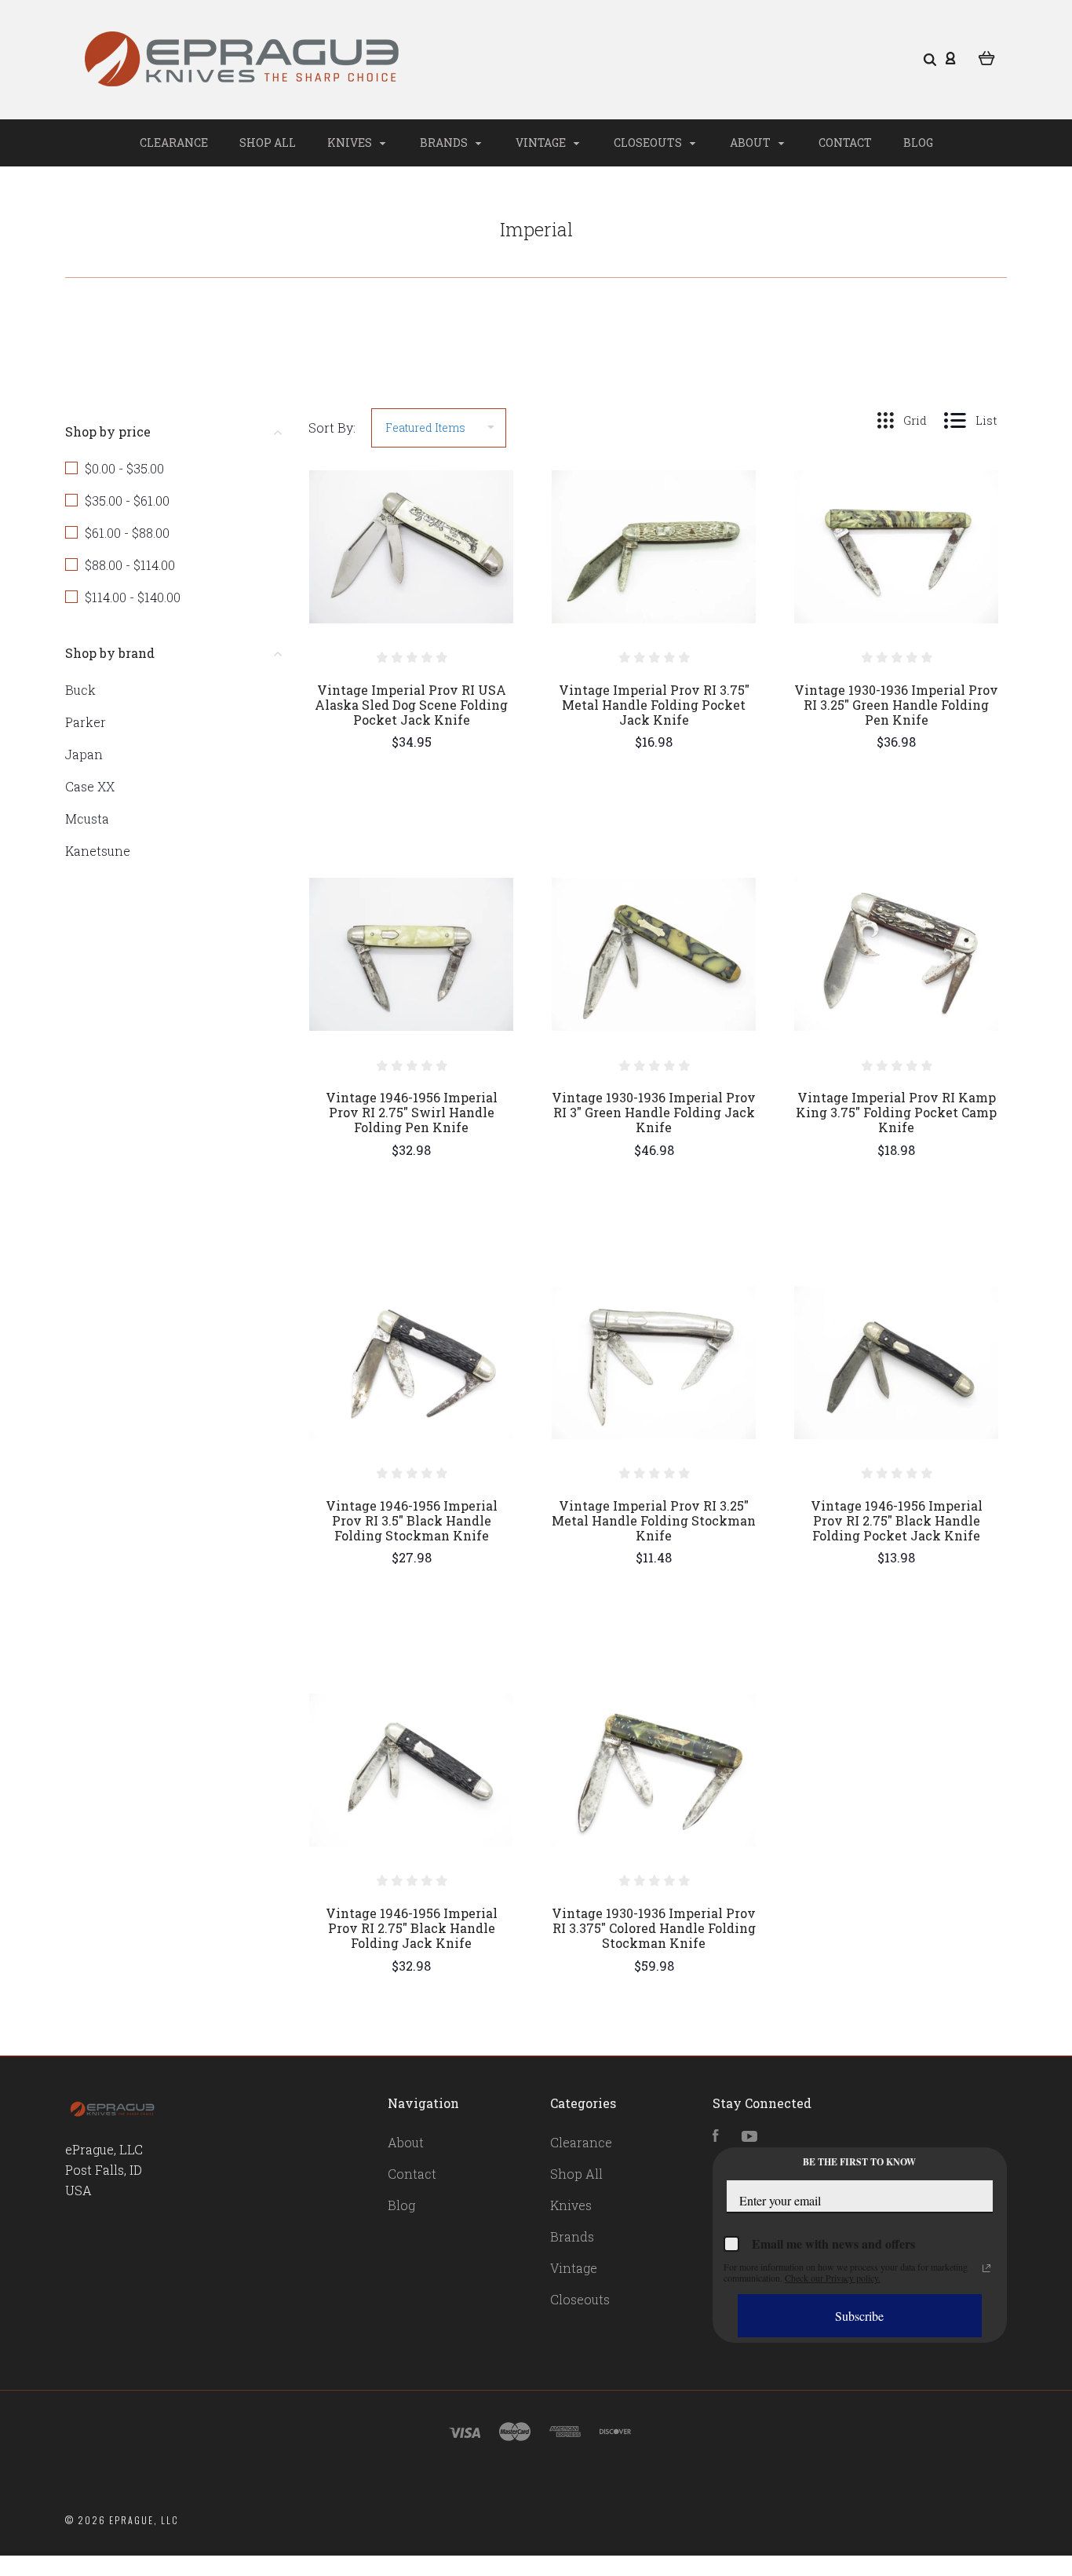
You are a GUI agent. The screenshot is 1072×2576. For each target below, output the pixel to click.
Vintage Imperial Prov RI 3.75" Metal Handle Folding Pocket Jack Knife (654, 705)
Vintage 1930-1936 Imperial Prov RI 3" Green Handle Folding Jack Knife (654, 1112)
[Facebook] (716, 2137)
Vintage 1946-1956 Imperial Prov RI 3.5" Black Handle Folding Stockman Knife (412, 1520)
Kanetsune (98, 851)
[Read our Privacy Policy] (986, 2268)
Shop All (268, 143)
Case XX (90, 786)
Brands (445, 143)
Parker (86, 722)
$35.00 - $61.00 (127, 501)
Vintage (542, 143)
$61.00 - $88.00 (127, 533)
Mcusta (87, 818)
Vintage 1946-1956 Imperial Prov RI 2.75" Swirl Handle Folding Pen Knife (412, 1112)
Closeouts (649, 143)
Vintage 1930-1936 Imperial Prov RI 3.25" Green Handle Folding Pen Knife (896, 705)
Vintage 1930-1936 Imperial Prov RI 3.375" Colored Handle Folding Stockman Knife (654, 1928)
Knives (351, 143)
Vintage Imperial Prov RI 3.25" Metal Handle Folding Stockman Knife (654, 1520)
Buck (80, 690)
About (751, 143)
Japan (84, 754)
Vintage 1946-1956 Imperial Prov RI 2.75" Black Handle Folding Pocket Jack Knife (897, 1520)
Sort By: (332, 428)
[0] (987, 57)
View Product (412, 580)
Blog (918, 143)
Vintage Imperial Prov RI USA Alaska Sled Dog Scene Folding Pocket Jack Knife (411, 705)
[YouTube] (749, 2137)
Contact (845, 143)
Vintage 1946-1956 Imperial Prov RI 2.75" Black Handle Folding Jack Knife (412, 1928)
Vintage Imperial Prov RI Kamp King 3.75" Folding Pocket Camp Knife (896, 1112)
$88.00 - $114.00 (130, 565)
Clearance (174, 143)
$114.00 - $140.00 (133, 597)
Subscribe (859, 2316)
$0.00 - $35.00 (124, 468)
